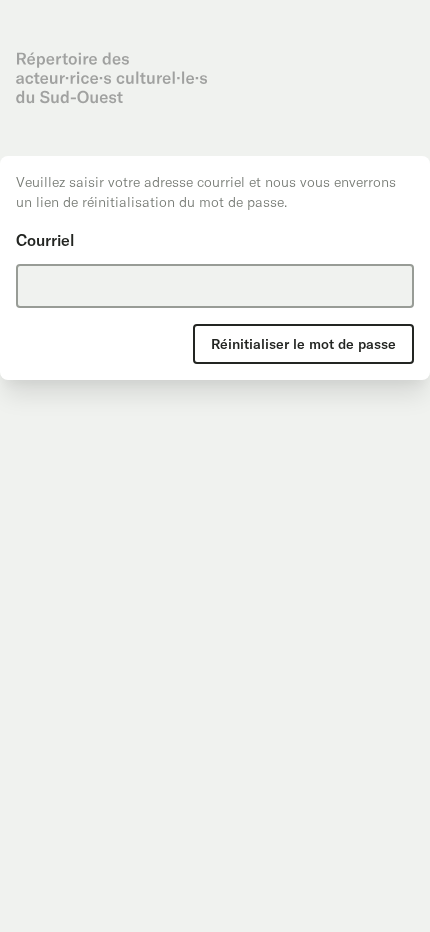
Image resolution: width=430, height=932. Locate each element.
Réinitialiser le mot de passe (303, 344)
